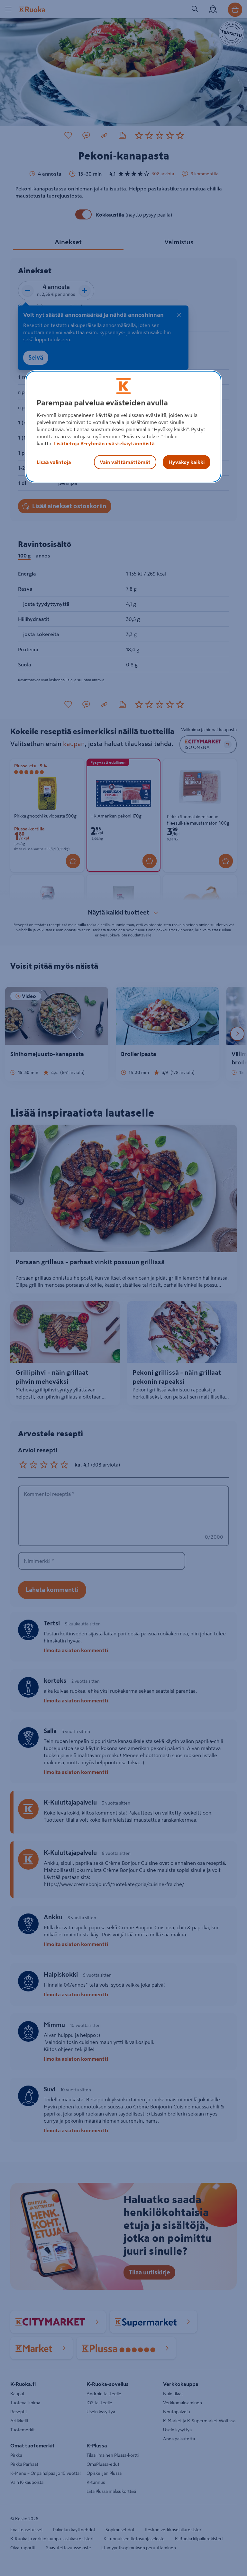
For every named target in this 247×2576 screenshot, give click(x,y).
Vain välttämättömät (125, 462)
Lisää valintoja (54, 462)
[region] (123, 427)
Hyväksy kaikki (187, 462)
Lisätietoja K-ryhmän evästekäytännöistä (104, 443)
